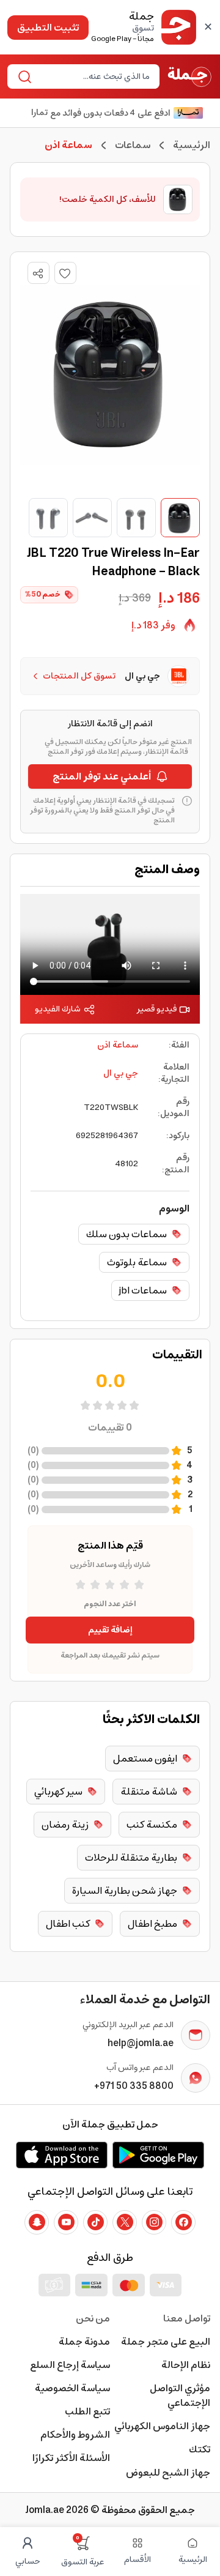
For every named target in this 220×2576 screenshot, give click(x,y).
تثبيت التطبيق (48, 28)
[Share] (38, 274)
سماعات (133, 145)
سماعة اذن (118, 1045)
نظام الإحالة (186, 2365)
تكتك (200, 2449)
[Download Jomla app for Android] (158, 2155)
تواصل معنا (187, 2318)
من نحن (93, 2318)
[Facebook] (183, 2222)
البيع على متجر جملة (166, 2342)
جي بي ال (121, 1073)
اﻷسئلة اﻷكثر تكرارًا (71, 2458)
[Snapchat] (37, 2222)
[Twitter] (125, 2222)
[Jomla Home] (190, 76)
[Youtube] (66, 2222)
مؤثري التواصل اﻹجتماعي (180, 2395)
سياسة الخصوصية (72, 2388)
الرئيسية (192, 145)
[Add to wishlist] (65, 273)
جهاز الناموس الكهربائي (162, 2426)
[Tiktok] (95, 2222)
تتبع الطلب (87, 2411)
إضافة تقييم (110, 1630)
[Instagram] (154, 2222)
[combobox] (94, 76)
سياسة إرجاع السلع (70, 2365)
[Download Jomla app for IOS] (62, 2155)
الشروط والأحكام (75, 2435)
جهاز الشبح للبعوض (168, 2473)
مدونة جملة (84, 2342)
